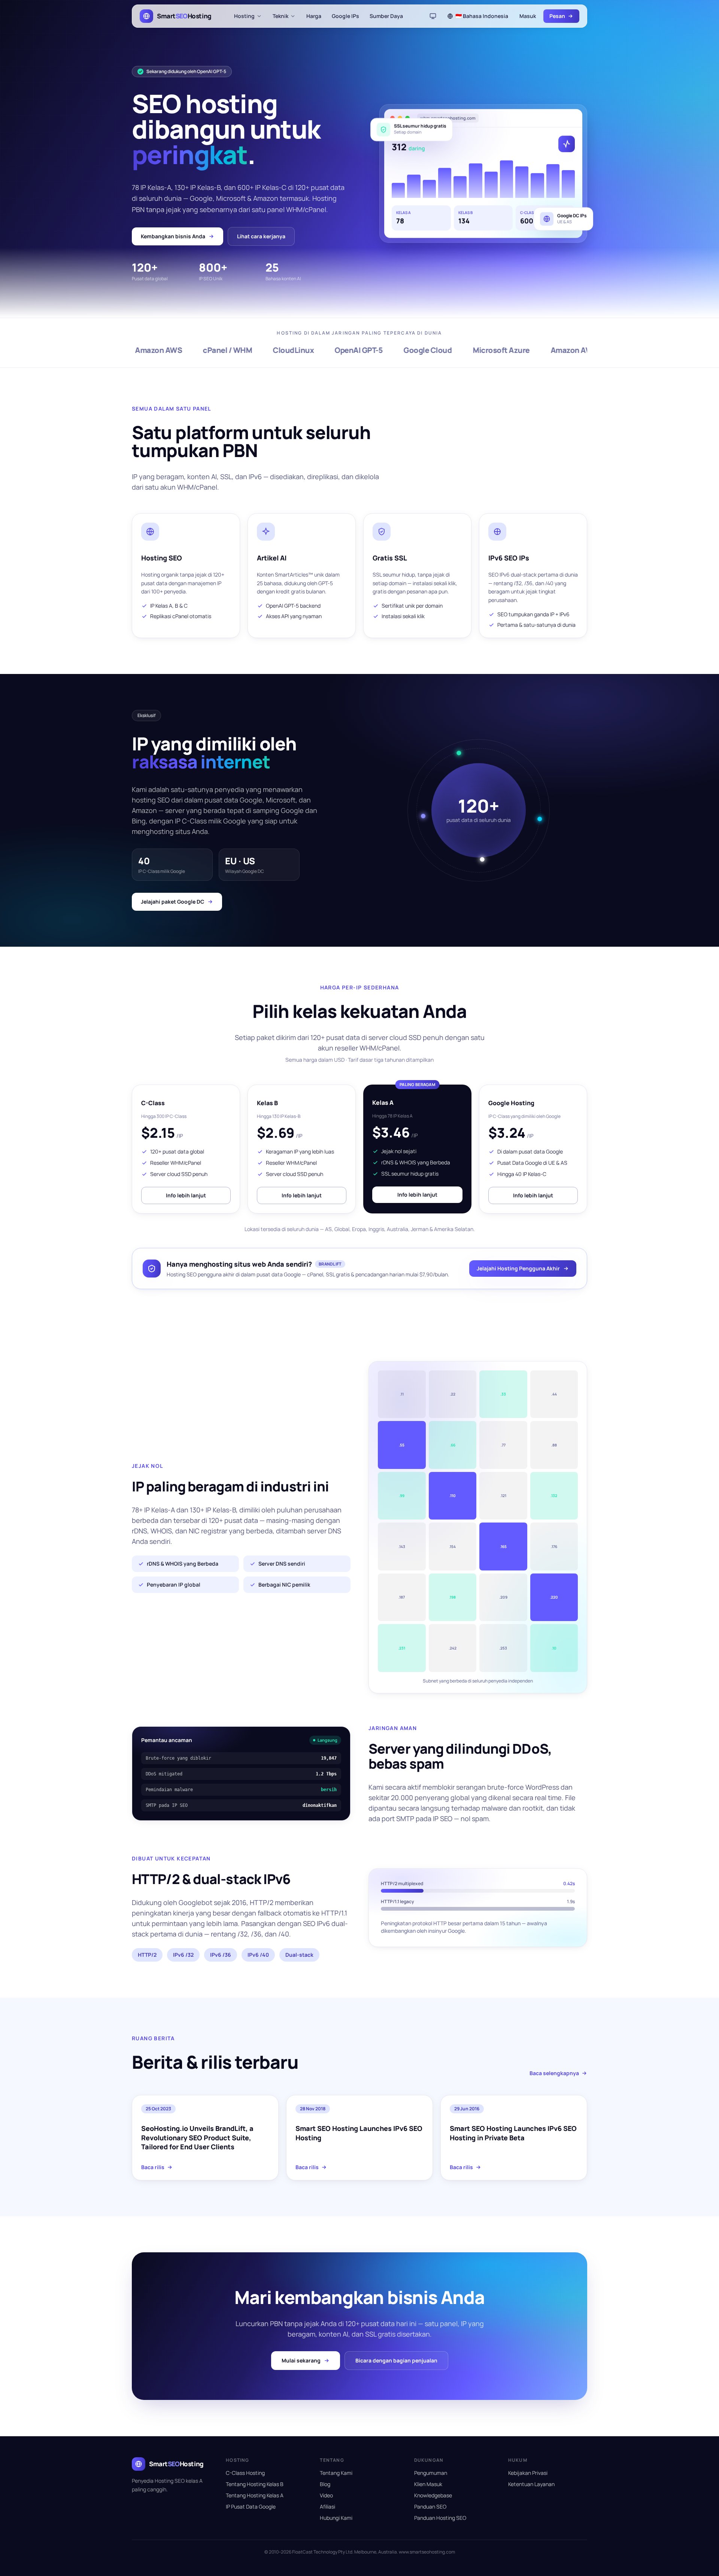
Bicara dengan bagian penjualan (396, 2360)
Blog (325, 2484)
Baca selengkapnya (554, 2073)
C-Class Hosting (245, 2473)
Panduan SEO (430, 2507)
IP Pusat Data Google (251, 2507)
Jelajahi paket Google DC (172, 902)
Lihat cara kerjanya (261, 236)
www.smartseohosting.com (427, 2552)
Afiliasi (327, 2507)
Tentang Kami (336, 2473)
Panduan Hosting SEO (440, 2518)
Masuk (528, 16)
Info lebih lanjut (186, 1195)
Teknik (280, 16)
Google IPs (345, 16)
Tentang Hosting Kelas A (255, 2495)
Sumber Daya (386, 16)
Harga (314, 16)
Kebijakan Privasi (528, 2473)
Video (326, 2495)
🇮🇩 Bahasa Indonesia (482, 16)
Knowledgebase (433, 2495)
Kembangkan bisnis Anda (173, 236)
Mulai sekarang (301, 2360)
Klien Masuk (428, 2484)
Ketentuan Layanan (531, 2484)
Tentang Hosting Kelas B (255, 2484)
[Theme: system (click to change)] (433, 16)
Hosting (244, 16)
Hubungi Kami (336, 2518)
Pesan (557, 16)
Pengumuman (431, 2473)
